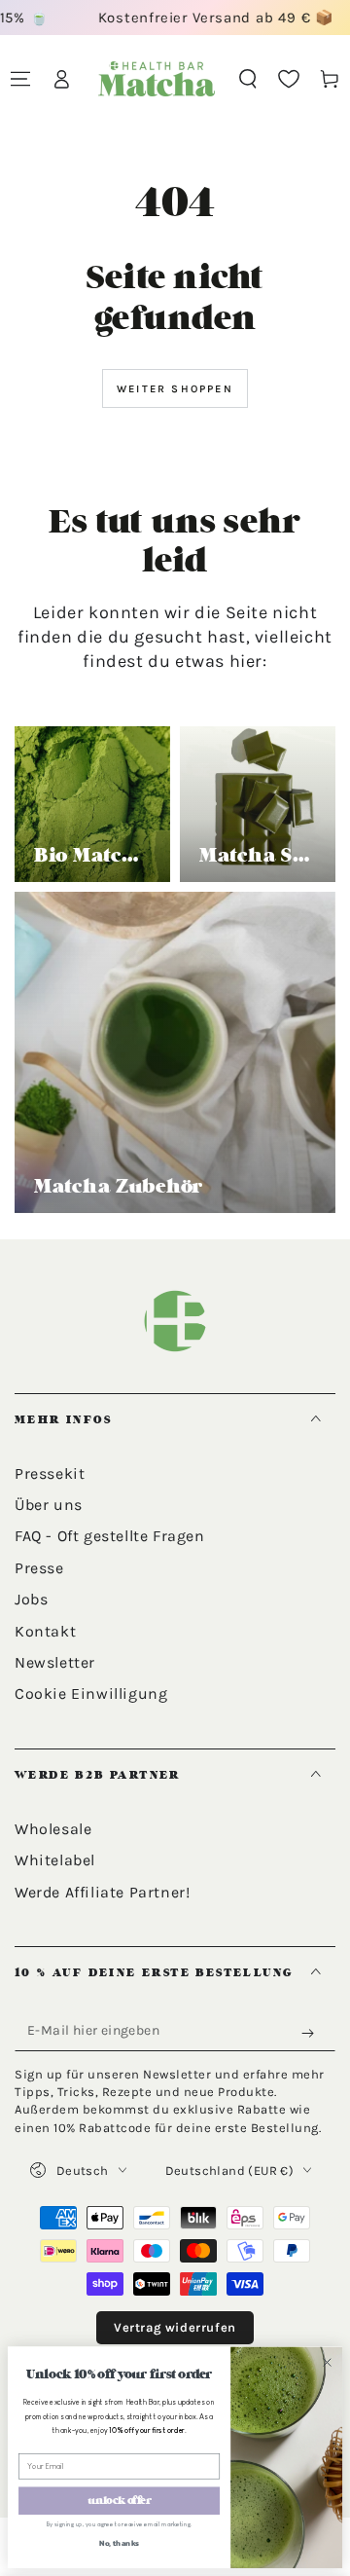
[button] (248, 79)
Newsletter (55, 1662)
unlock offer (120, 2501)
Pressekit (50, 1473)
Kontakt (45, 1631)
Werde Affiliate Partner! (102, 1892)
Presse (39, 1568)
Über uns (49, 1505)
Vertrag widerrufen (175, 2327)
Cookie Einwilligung (91, 1693)
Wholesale (53, 1829)
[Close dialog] (327, 2362)
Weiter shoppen (175, 389)
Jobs (31, 1599)
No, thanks (120, 2543)
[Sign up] (312, 2034)
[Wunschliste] (289, 79)
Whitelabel (55, 1860)
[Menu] (20, 79)
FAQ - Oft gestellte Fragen (110, 1536)
